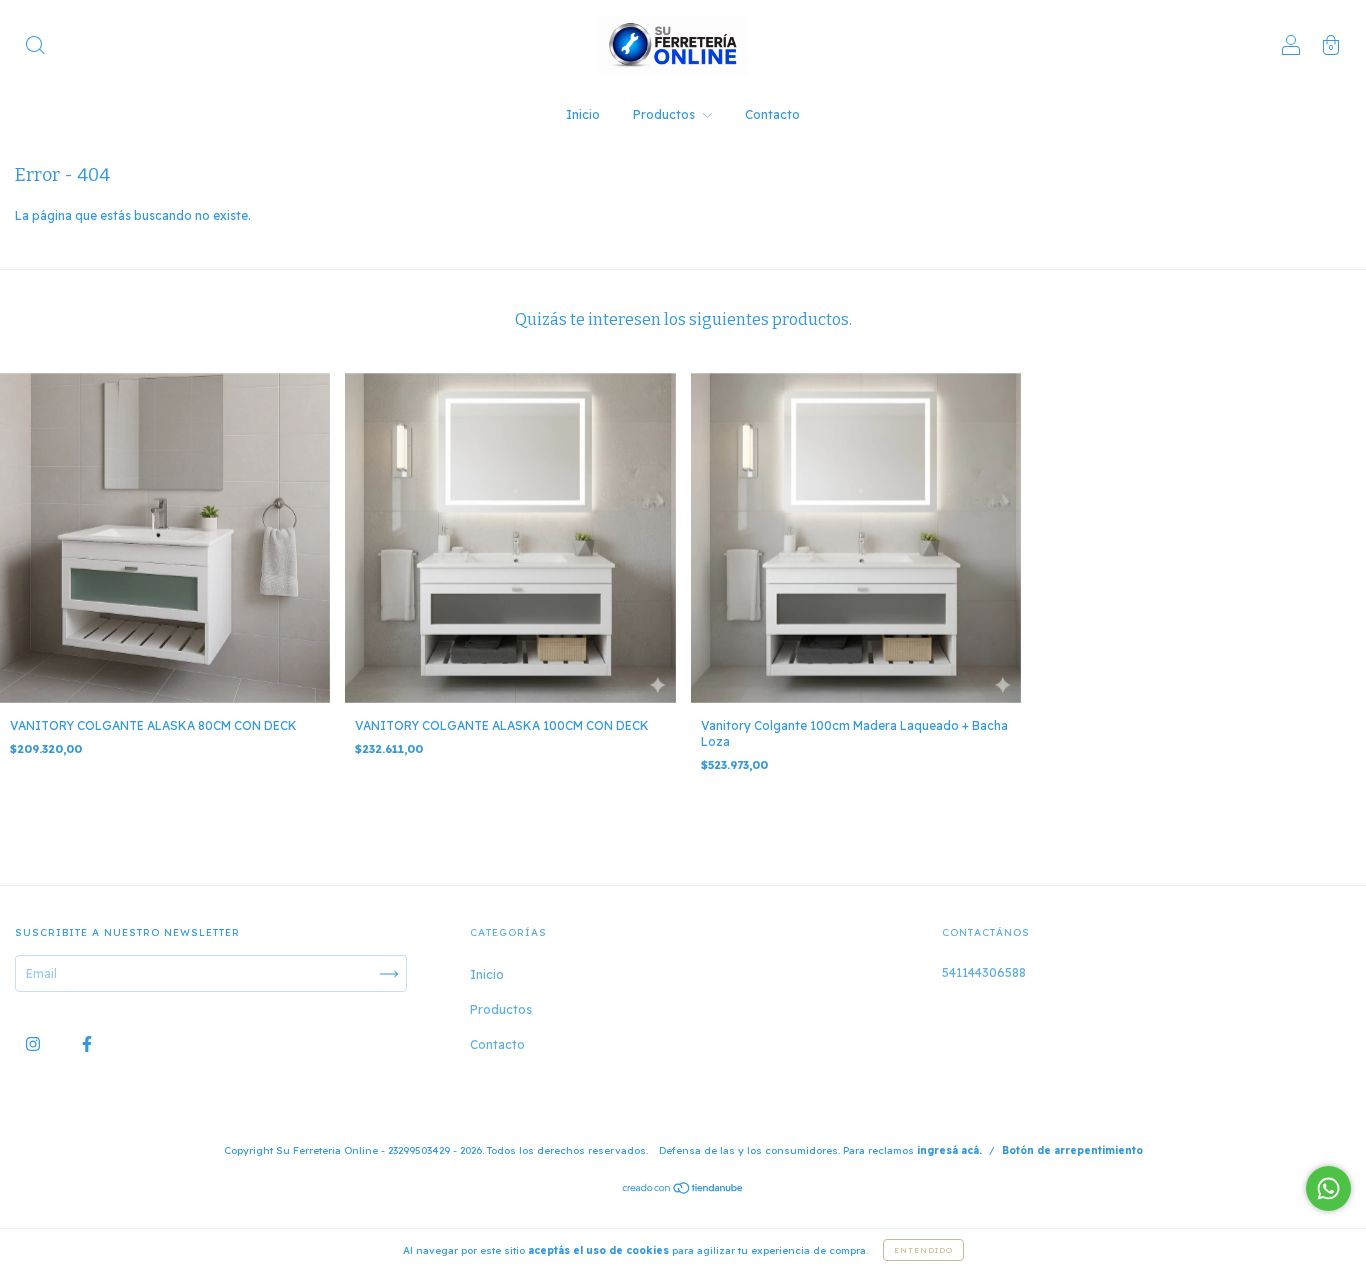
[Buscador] (35, 47)
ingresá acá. (949, 1150)
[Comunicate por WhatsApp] (1328, 1188)
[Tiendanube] (683, 1190)
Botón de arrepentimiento (1072, 1150)
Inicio (583, 114)
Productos (665, 114)
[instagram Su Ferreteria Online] (34, 1044)
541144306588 (984, 972)
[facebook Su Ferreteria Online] (87, 1044)
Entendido (923, 1250)
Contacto (772, 114)
